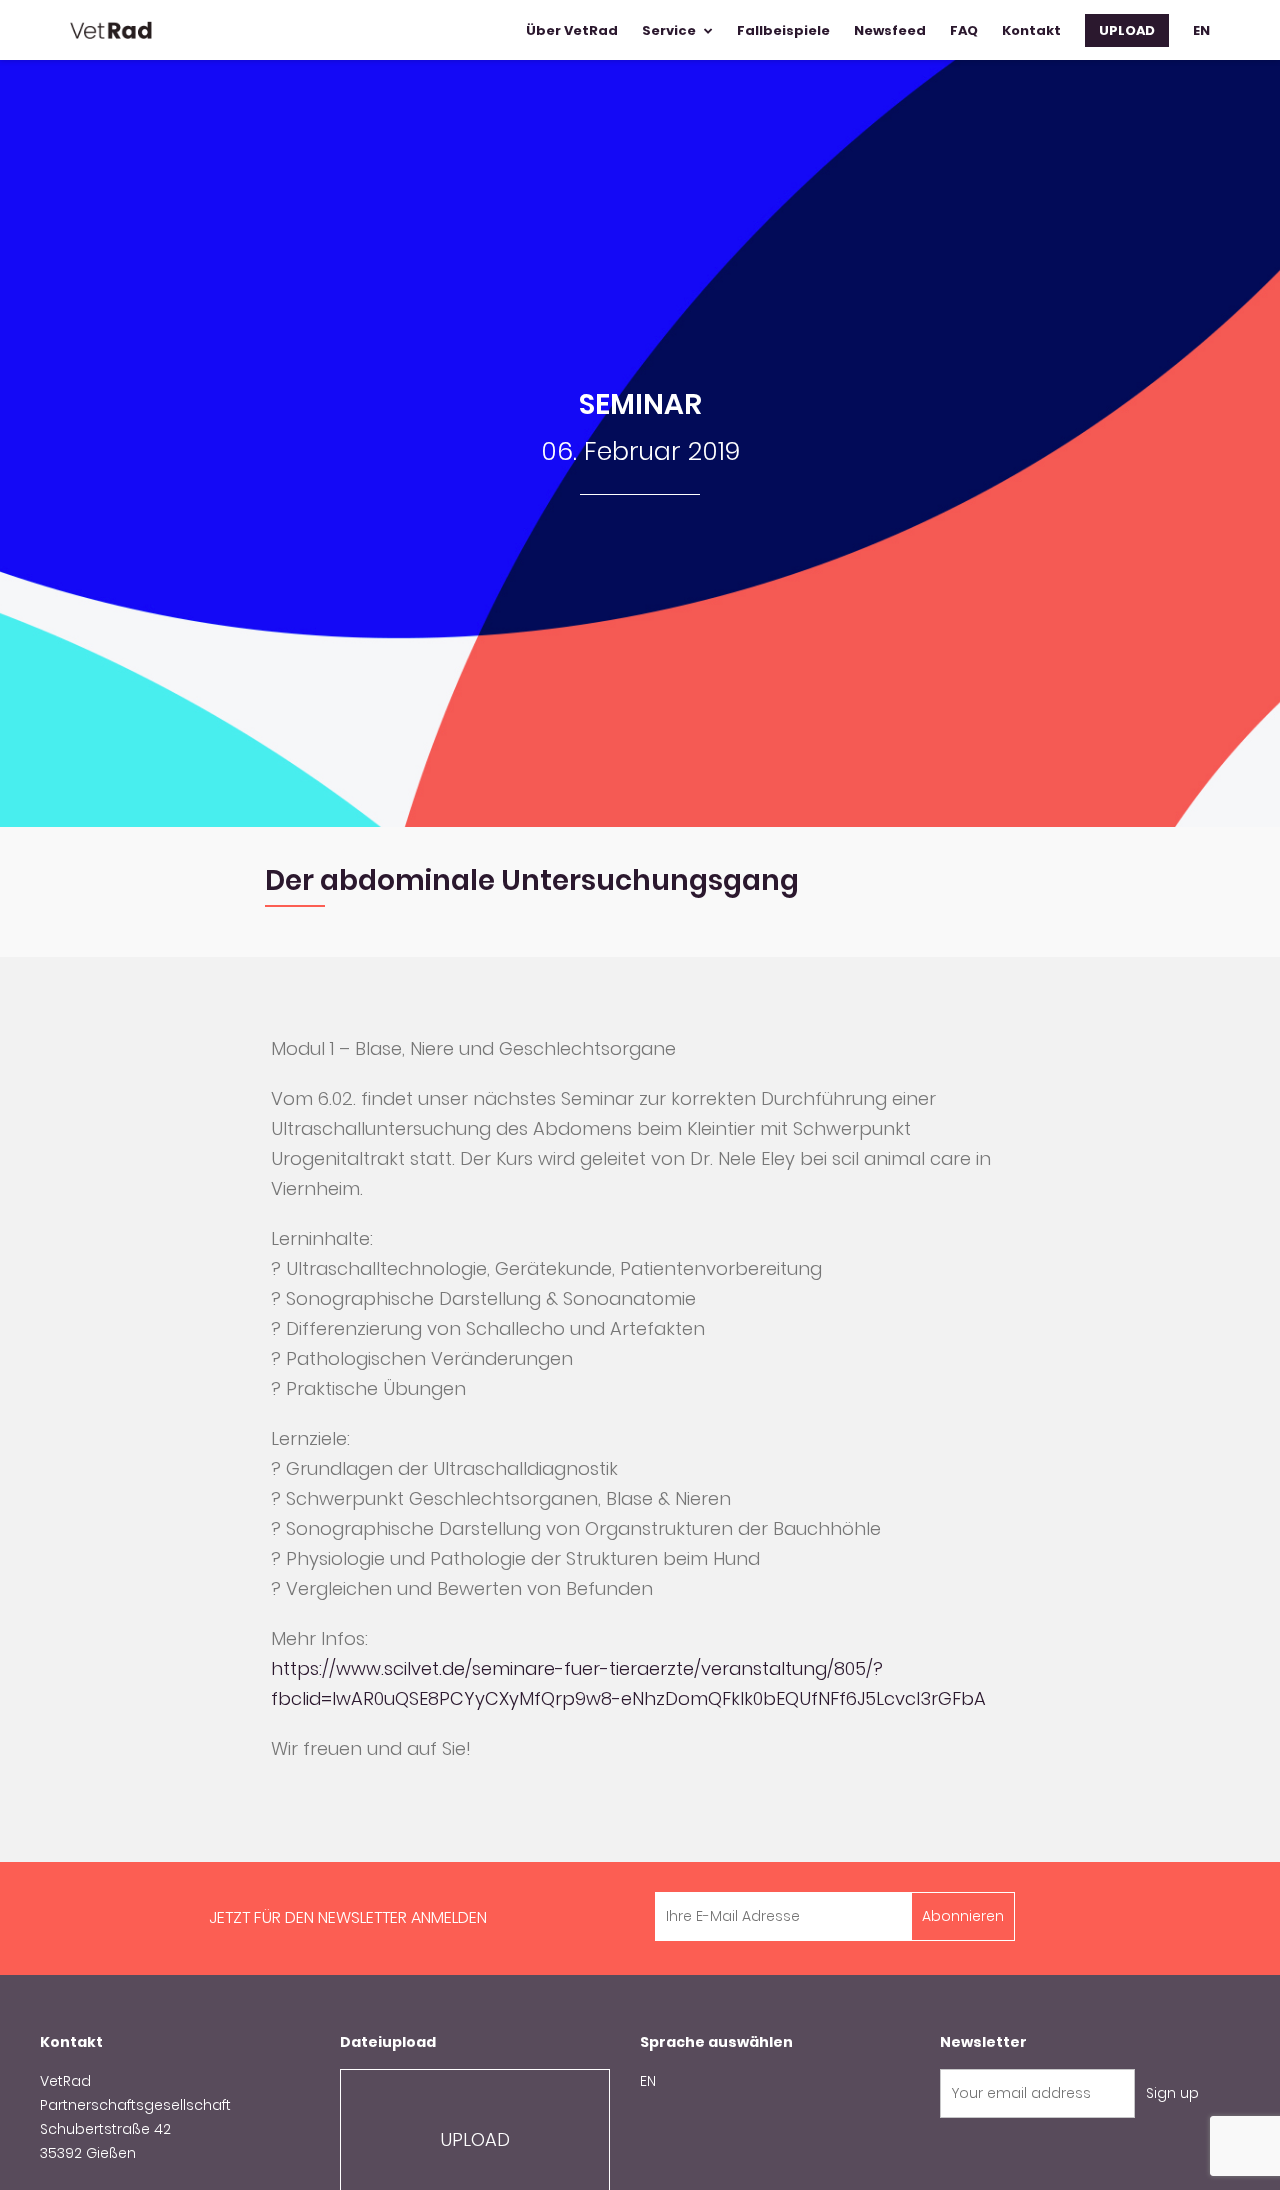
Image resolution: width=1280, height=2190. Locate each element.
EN (648, 2081)
